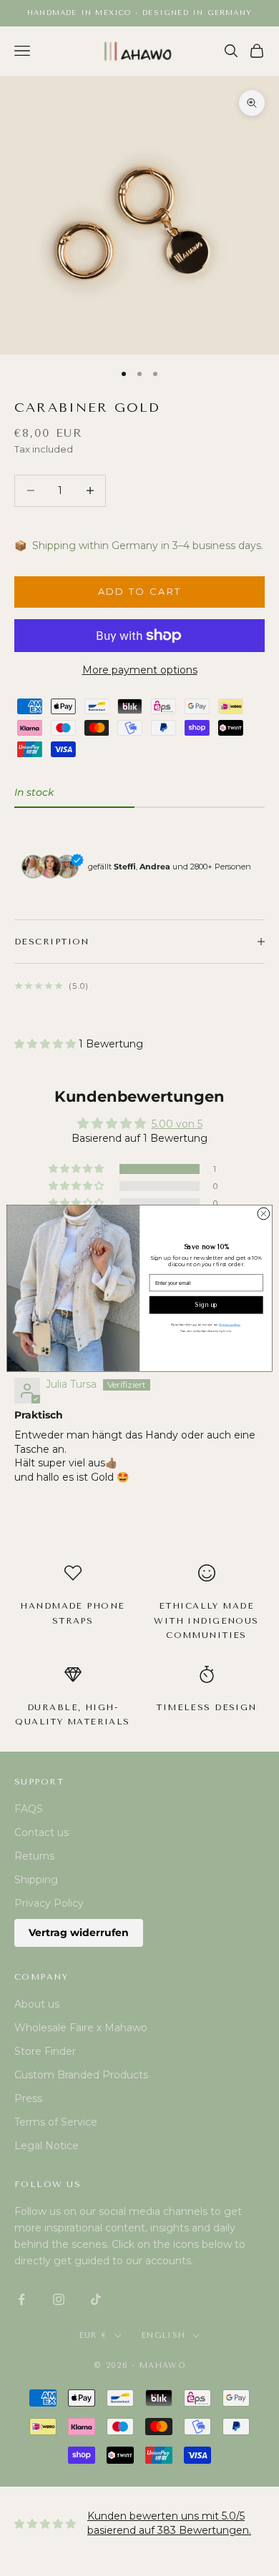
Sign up (206, 1305)
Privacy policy (229, 1324)
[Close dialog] (264, 1214)
